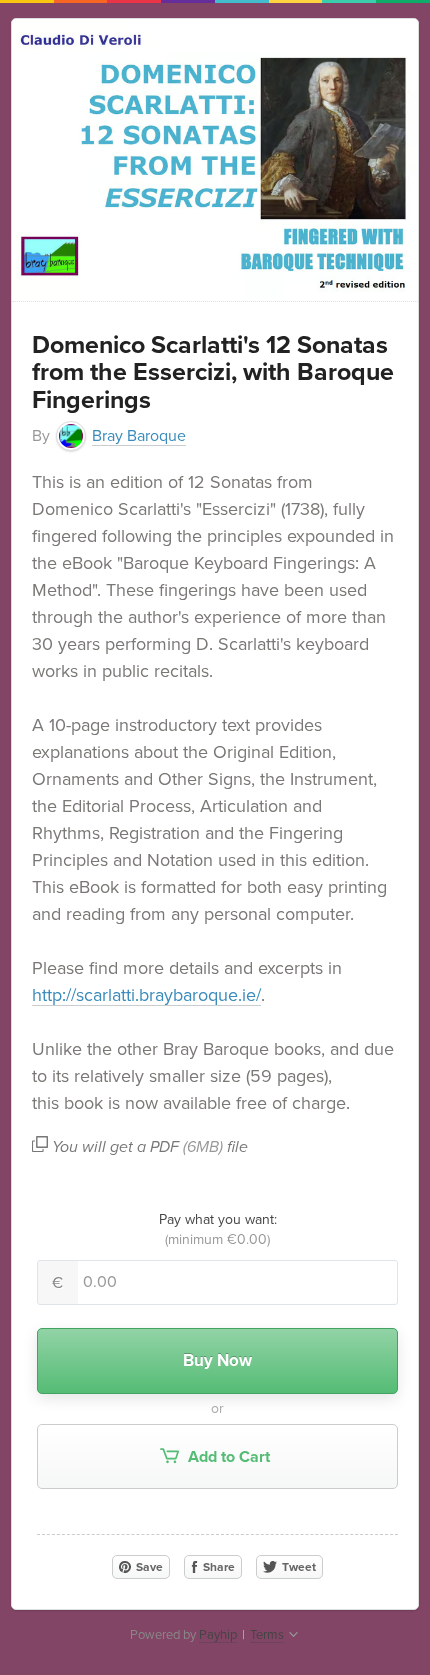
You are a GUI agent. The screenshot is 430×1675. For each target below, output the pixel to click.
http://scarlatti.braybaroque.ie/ (146, 995)
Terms (267, 1635)
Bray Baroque (139, 436)
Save (148, 1567)
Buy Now (217, 1360)
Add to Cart (227, 1457)
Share (217, 1567)
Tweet (297, 1567)
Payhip (218, 1635)
